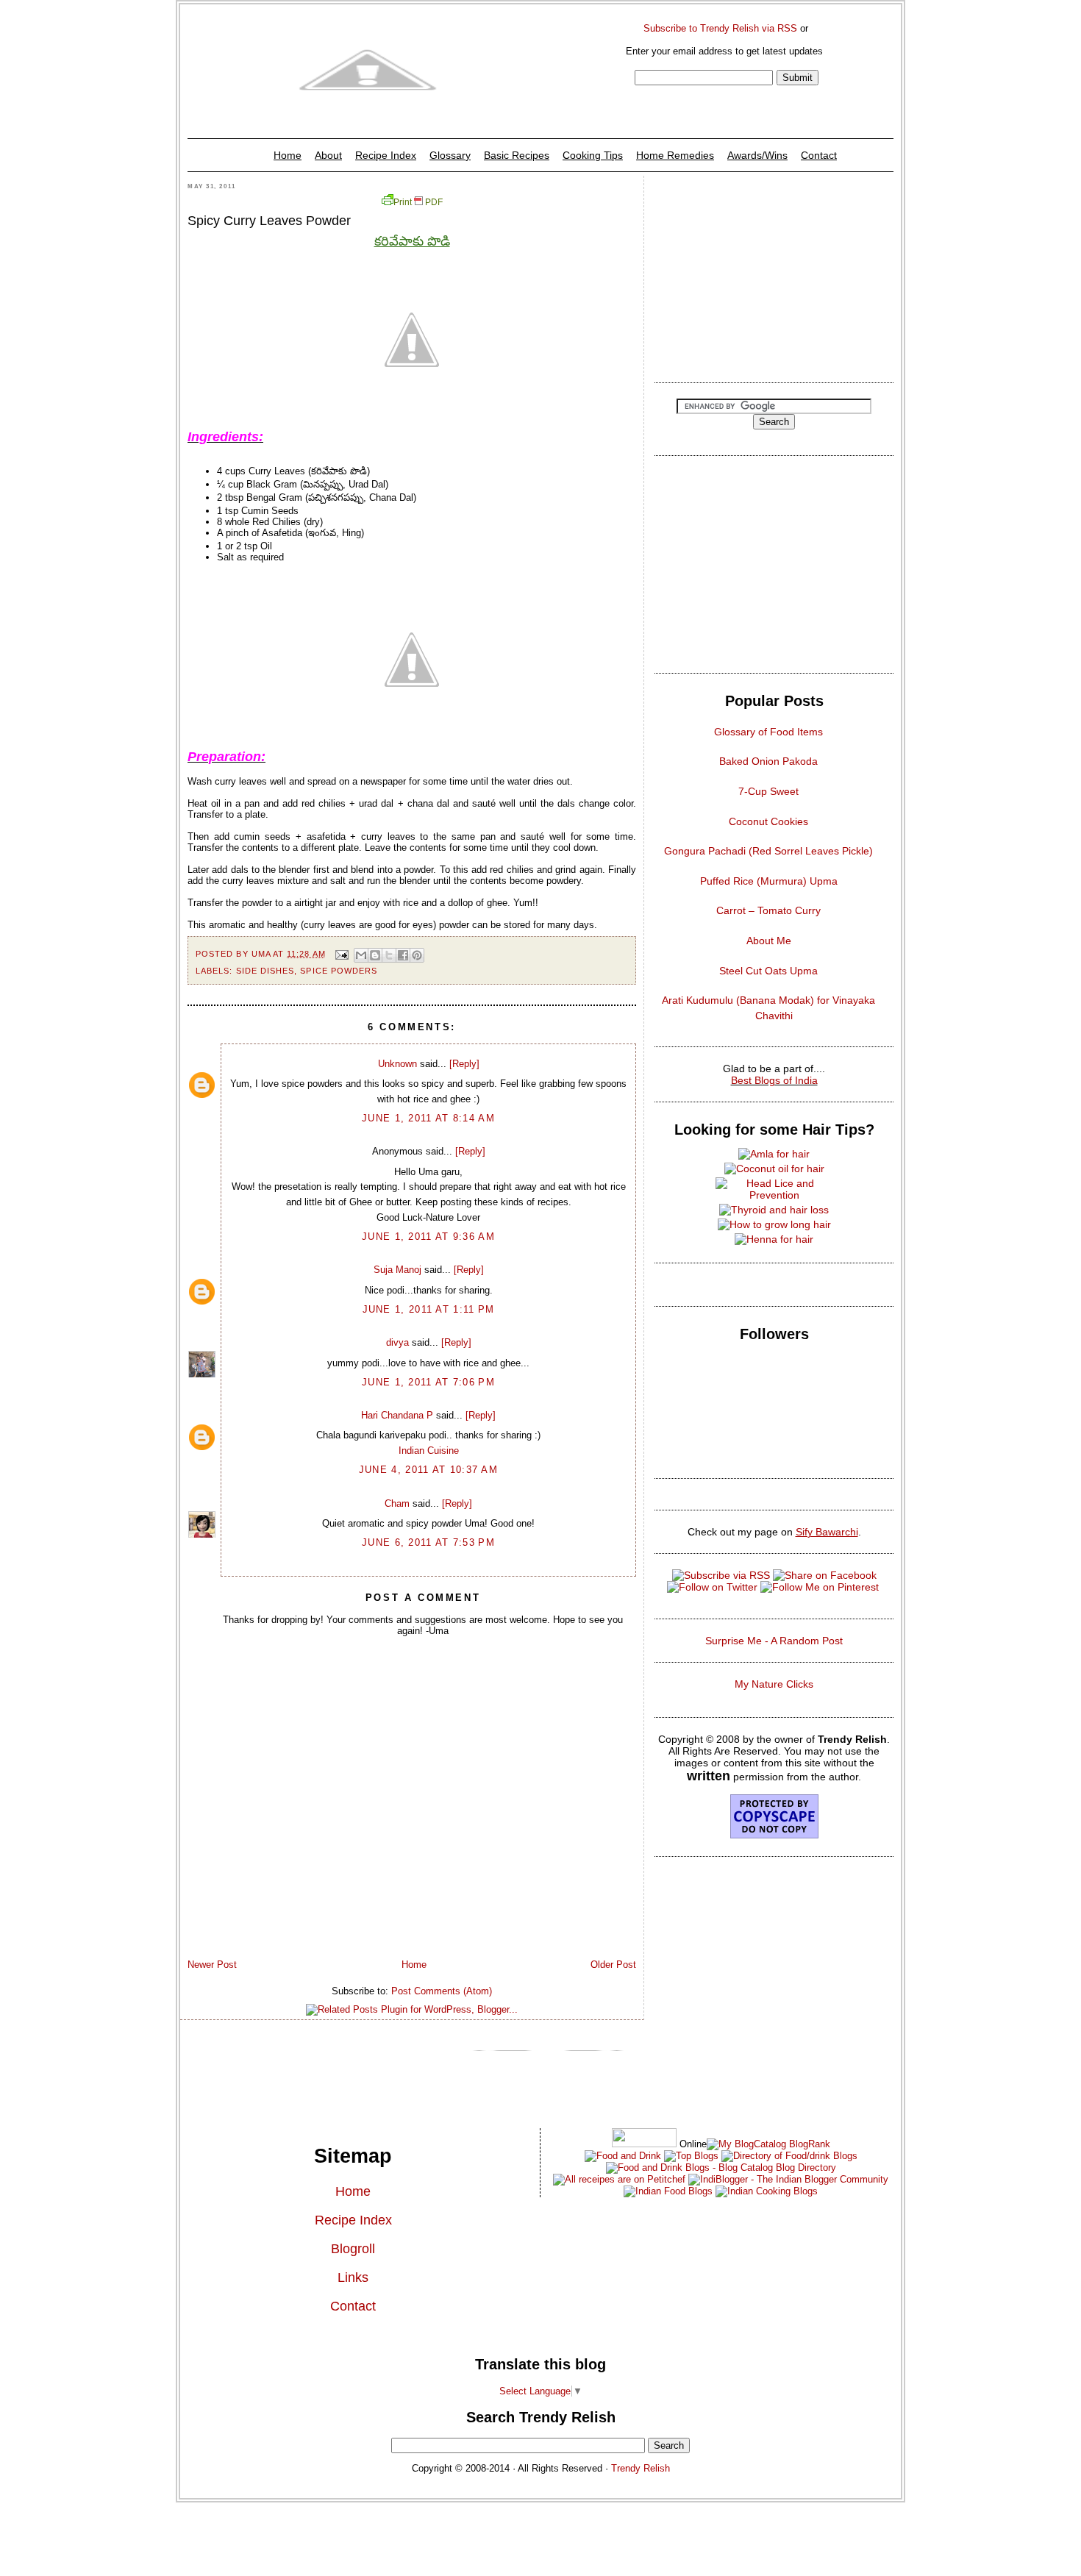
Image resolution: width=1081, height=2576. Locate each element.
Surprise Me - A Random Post (774, 1641)
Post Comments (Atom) (442, 1991)
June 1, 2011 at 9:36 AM (428, 1237)
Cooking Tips (593, 155)
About (328, 155)
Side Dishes (265, 971)
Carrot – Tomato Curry (768, 910)
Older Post (613, 1965)
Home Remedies (675, 155)
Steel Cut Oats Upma (768, 971)
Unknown (397, 1064)
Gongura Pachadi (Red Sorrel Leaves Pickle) (768, 851)
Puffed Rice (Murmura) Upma (769, 881)
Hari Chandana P (397, 1415)
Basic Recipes (517, 155)
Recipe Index (386, 155)
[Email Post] (342, 954)
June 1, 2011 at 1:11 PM (429, 1309)
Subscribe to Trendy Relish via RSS (720, 28)
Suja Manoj (397, 1270)
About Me (769, 941)
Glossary (450, 155)
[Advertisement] (774, 275)
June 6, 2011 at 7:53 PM (428, 1542)
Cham (397, 1503)
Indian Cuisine (429, 1451)
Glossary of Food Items (768, 732)
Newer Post (212, 1965)
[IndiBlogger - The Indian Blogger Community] (787, 2179)
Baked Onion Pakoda (768, 761)
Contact (819, 155)
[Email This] (361, 955)
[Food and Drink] (623, 2156)
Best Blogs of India (774, 1080)
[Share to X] (389, 955)
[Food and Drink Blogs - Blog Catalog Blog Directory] (768, 2144)
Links (353, 2277)
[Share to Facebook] (403, 955)
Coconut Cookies (768, 821)
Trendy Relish (641, 2468)
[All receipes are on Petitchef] (619, 2179)
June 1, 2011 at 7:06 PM (428, 1382)
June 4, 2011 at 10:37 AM (428, 1470)
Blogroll (353, 2249)
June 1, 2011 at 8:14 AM (428, 1118)
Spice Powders (339, 971)
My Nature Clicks (774, 1684)
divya (397, 1342)
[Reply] (464, 1064)
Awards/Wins (757, 155)
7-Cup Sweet (768, 791)
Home (288, 155)
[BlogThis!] (375, 955)
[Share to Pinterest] (417, 955)
